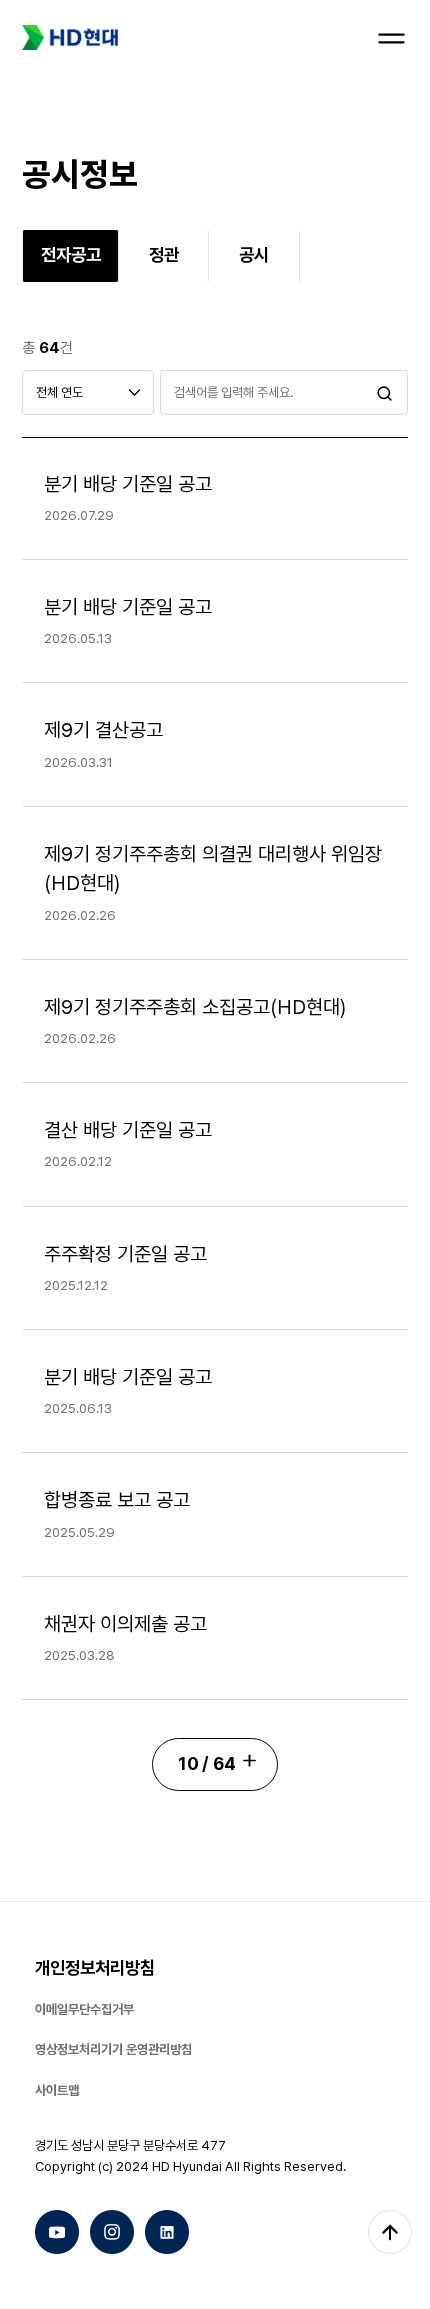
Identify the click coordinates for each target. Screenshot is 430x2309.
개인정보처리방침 (95, 1967)
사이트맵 (57, 2090)
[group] (70, 255)
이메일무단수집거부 (84, 2009)
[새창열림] (57, 2232)
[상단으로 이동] (390, 2232)
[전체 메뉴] (391, 38)
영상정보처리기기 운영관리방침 (113, 2049)
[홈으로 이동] (70, 37)
